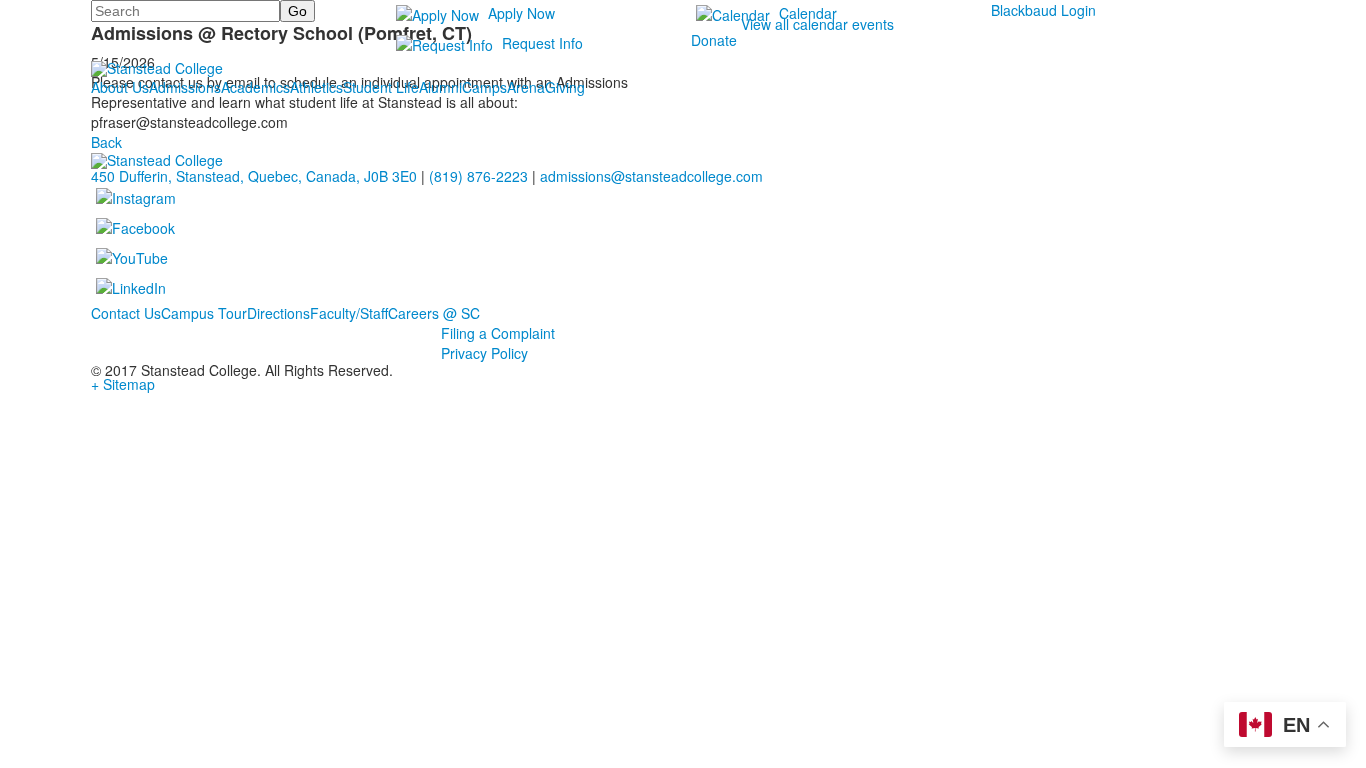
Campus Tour (204, 313)
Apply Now (521, 13)
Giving (565, 87)
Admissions (185, 87)
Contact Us (126, 313)
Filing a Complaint (498, 333)
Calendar (808, 13)
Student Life (381, 87)
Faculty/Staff (349, 313)
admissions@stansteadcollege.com (651, 176)
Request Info (542, 43)
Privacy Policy (484, 353)
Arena (526, 87)
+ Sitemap (123, 384)
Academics (255, 87)
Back (106, 142)
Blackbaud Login (1043, 10)
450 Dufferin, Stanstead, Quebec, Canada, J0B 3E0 (254, 176)
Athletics (316, 87)
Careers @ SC (434, 313)
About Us (120, 87)
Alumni (440, 87)
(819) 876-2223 (478, 176)
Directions (278, 313)
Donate (714, 40)
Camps (484, 87)
